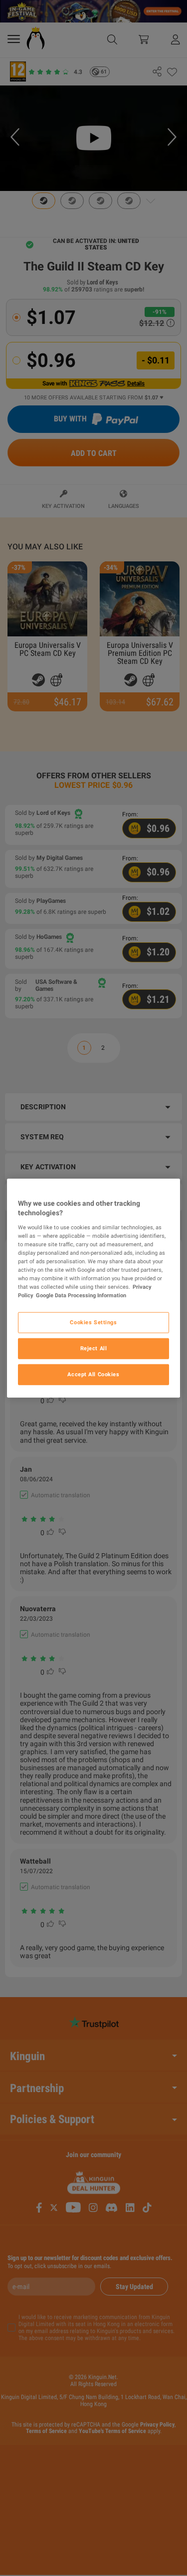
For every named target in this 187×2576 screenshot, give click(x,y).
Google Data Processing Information (81, 1295)
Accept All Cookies (93, 1374)
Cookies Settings (93, 1322)
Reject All (94, 1348)
